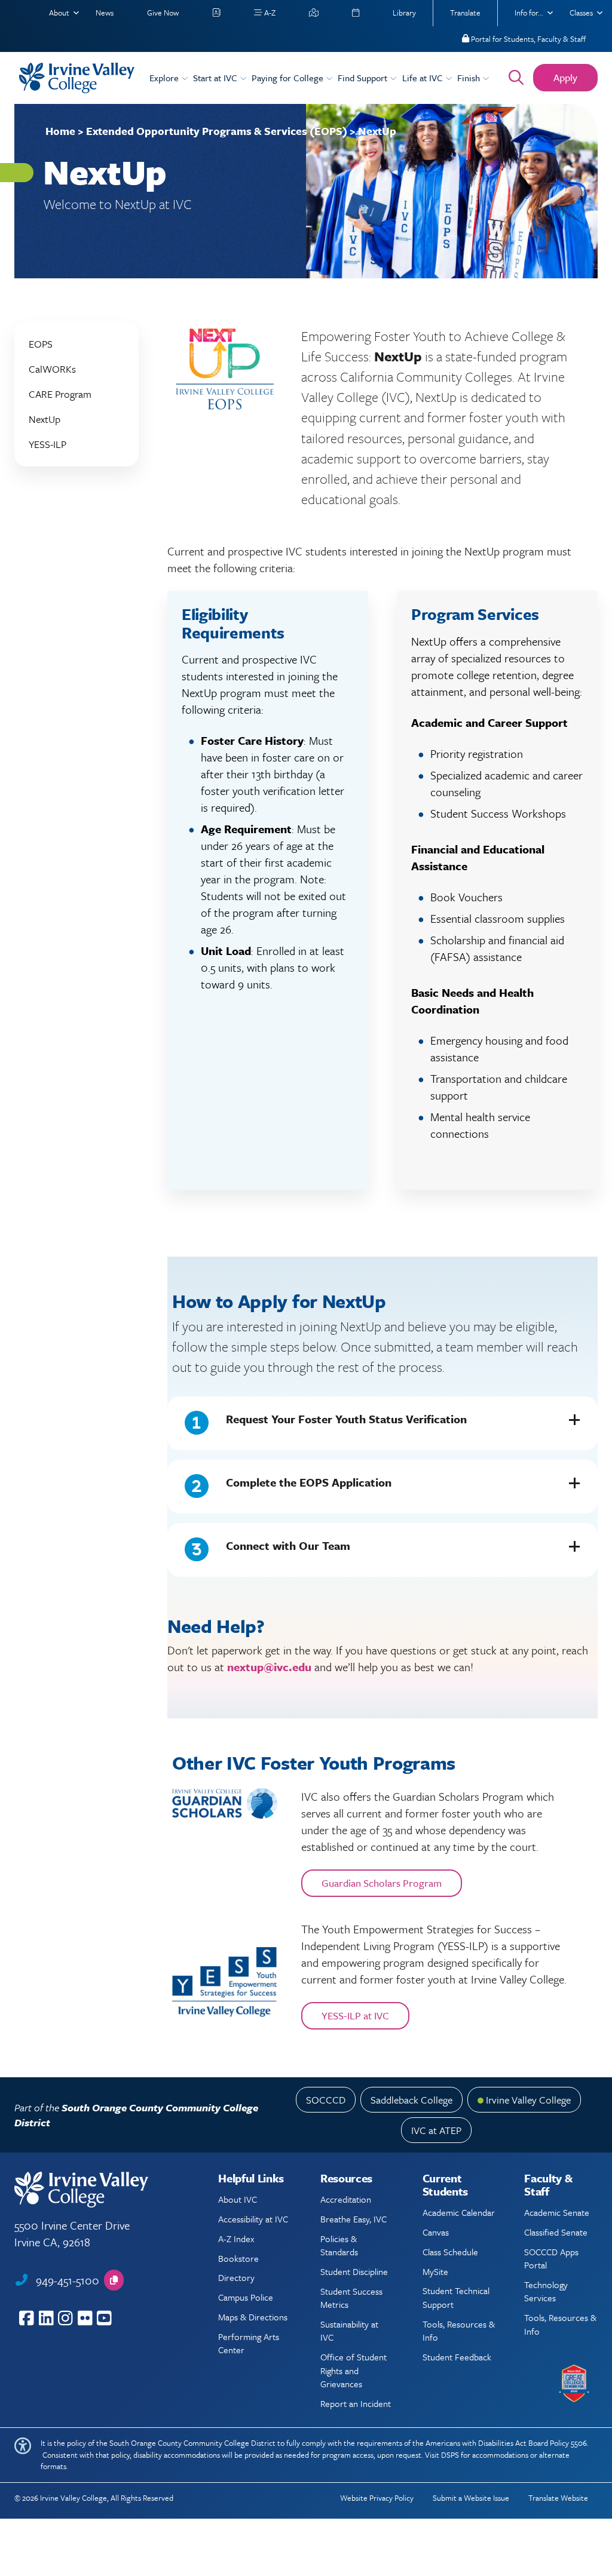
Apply (565, 77)
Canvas (436, 2232)
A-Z (269, 13)
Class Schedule (450, 2252)
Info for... (529, 13)
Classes (581, 13)
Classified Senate (556, 2232)
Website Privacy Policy (377, 2498)
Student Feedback (457, 2357)
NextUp (45, 419)
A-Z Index (236, 2239)
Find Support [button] (364, 78)
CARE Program (60, 394)
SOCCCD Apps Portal (551, 2258)
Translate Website (558, 2498)
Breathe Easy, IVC (354, 2219)
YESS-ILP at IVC (355, 2015)
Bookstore (238, 2258)
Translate (465, 13)
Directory (236, 2277)
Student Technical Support (456, 2297)
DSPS (450, 2455)
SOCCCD (326, 2100)
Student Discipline (354, 2271)
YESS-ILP (48, 444)
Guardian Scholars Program (382, 1883)
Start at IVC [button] (216, 78)
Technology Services (546, 2291)
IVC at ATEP (436, 2130)
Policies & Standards (339, 2245)
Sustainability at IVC (349, 2331)
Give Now (163, 13)
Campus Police (246, 2297)
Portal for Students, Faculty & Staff (527, 39)
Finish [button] (470, 78)
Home (60, 131)
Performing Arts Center (249, 2343)
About (59, 13)
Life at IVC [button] (424, 78)
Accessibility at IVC (253, 2219)
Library (404, 13)
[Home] (77, 78)
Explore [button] (165, 78)
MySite (435, 2271)
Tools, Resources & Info (459, 2331)
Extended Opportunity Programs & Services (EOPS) (217, 131)
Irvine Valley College (528, 2100)
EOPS (41, 344)
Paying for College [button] (289, 78)
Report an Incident (356, 2403)
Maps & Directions (253, 2317)
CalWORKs (52, 369)
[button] (382, 1423)
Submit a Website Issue (471, 2498)
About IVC (238, 2199)
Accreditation (346, 2199)
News (105, 13)
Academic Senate (557, 2212)
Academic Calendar (459, 2212)
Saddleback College (411, 2100)
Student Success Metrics (351, 2298)
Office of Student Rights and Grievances (354, 2370)
